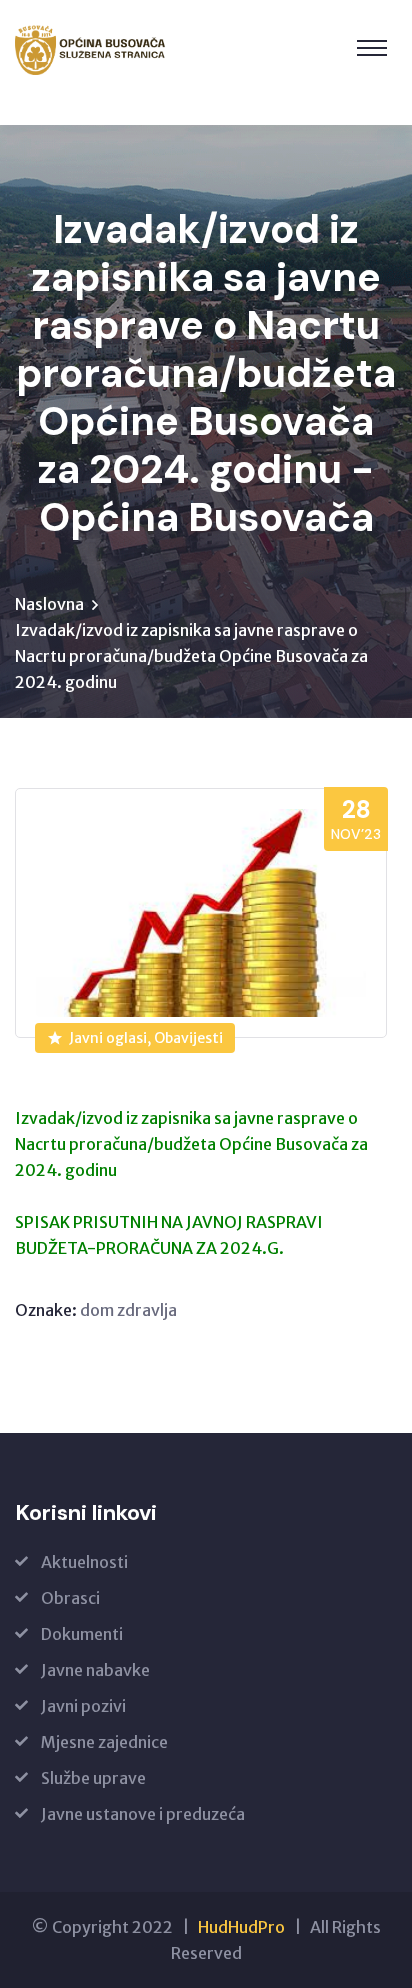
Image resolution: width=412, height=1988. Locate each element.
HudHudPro (241, 1927)
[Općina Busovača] (90, 50)
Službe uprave (93, 1778)
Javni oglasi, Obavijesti (146, 1038)
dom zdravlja (128, 1310)
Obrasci (70, 1598)
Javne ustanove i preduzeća (143, 1814)
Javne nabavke (95, 1670)
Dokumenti (82, 1634)
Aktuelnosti (84, 1562)
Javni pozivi (83, 1706)
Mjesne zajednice (104, 1742)
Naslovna (49, 604)
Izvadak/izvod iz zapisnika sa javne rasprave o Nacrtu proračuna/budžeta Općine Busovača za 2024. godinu (191, 1144)
